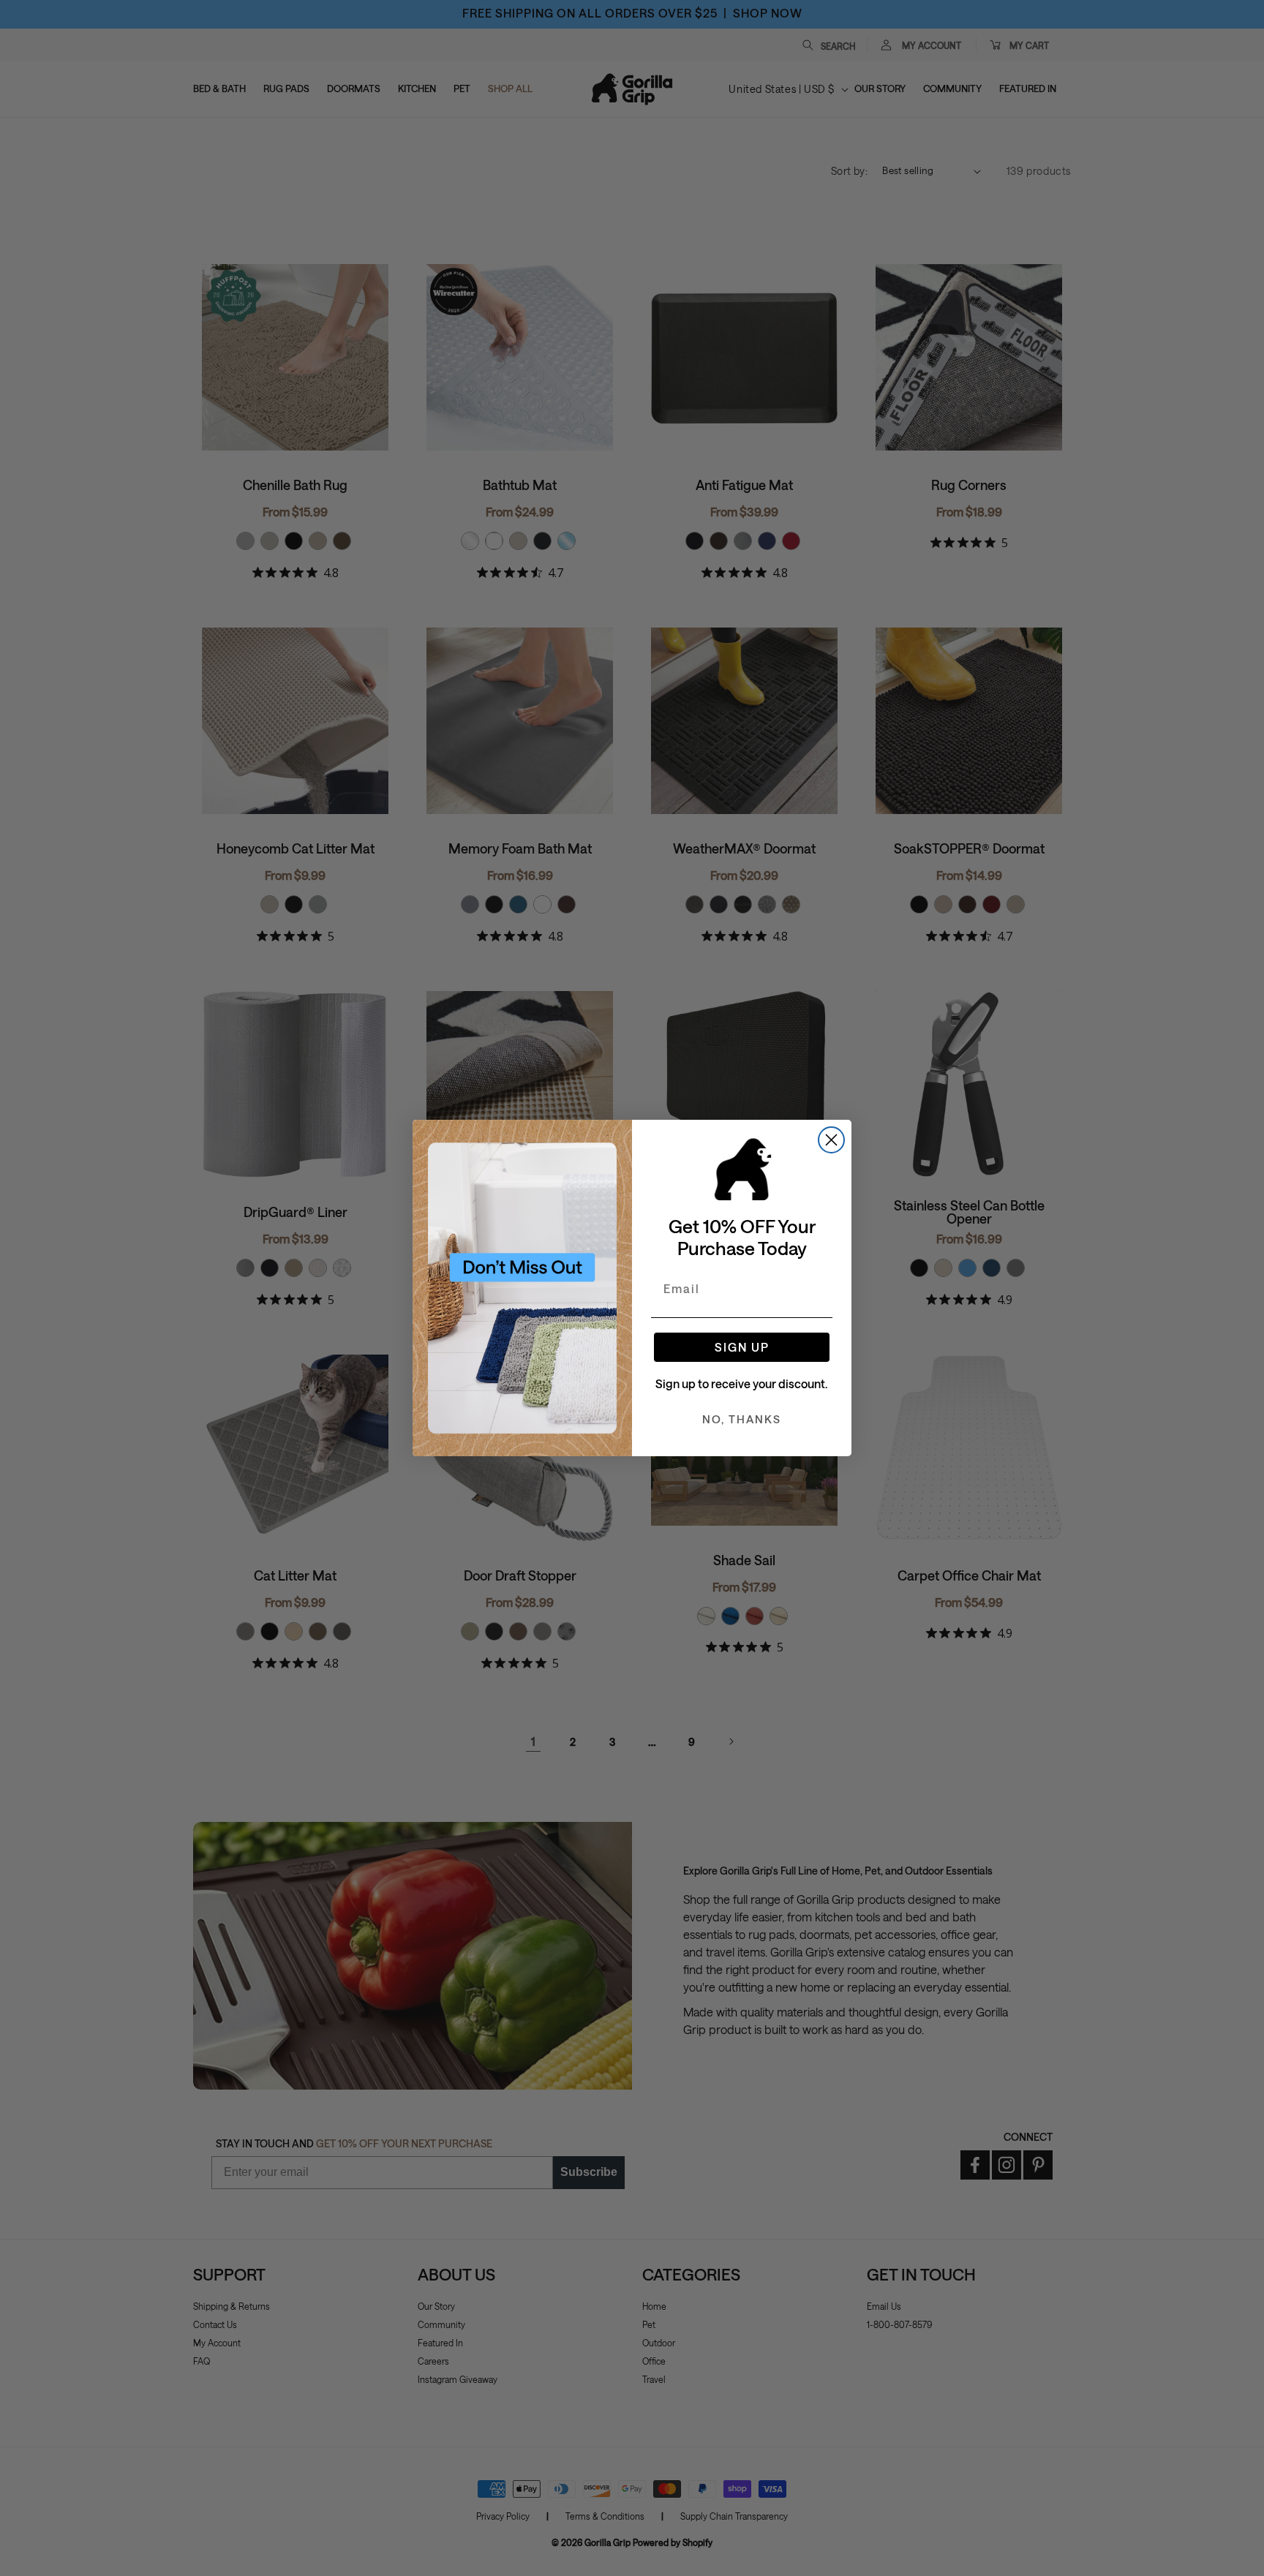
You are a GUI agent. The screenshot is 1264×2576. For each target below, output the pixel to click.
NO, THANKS (742, 1419)
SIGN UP (742, 1347)
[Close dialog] (831, 1140)
